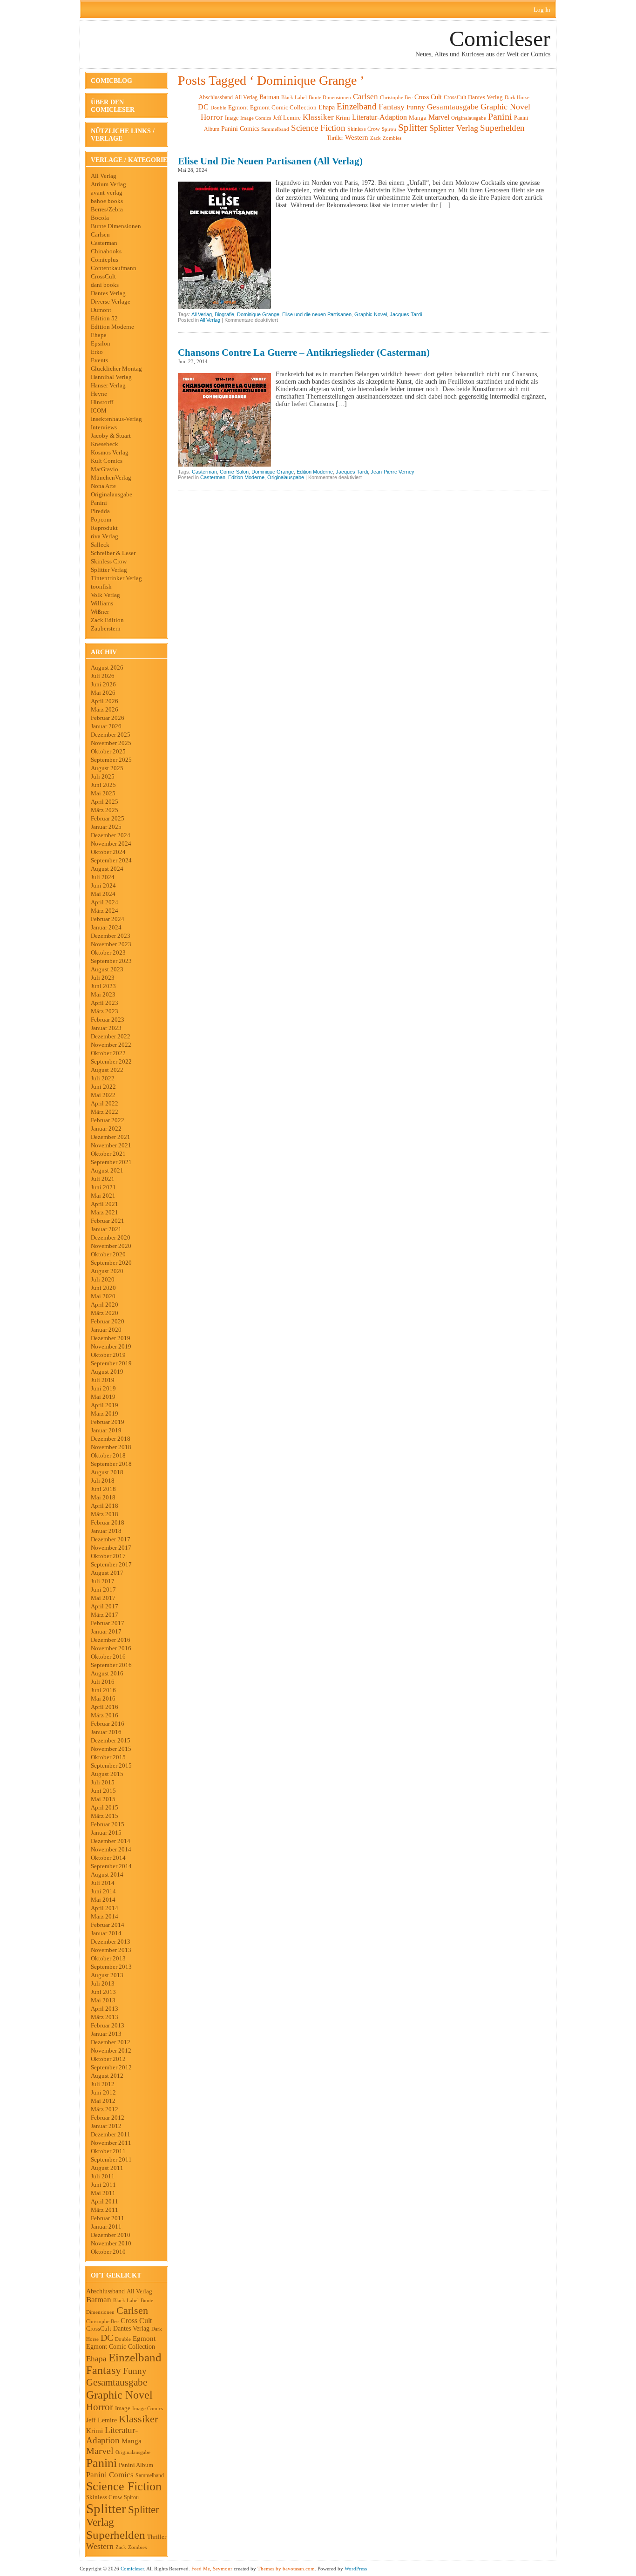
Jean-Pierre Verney (392, 472)
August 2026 (107, 668)
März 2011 (105, 2210)
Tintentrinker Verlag (116, 578)
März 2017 (105, 1615)
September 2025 (111, 760)
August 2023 (107, 969)
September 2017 (111, 1564)
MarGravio (105, 469)
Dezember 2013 (111, 1942)
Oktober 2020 (108, 1254)
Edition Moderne (112, 327)
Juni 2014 (103, 1891)
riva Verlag (105, 536)
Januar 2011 (106, 2227)
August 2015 (107, 1774)
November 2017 (111, 1548)
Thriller (157, 2537)
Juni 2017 (103, 1590)
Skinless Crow (109, 561)
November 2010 (111, 2243)
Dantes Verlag (108, 293)
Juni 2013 (103, 1992)
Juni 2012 (103, 2092)
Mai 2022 (103, 1095)
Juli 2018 (103, 1481)
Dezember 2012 (111, 2042)
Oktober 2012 (108, 2059)
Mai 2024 (103, 894)
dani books (105, 285)
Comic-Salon (234, 472)
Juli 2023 (103, 978)
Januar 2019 (106, 1430)
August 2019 (107, 1372)
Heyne (99, 394)
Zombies (137, 2547)
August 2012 (107, 2076)
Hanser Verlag (108, 385)
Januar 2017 (106, 1631)
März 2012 (105, 2109)
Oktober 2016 (108, 1657)
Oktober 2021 (108, 1154)
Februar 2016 (108, 1724)
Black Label (126, 2300)
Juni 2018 (103, 1489)
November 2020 (111, 1246)
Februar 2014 (108, 1925)
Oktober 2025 (108, 751)
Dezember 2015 (111, 1740)
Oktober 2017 (108, 1556)
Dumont (101, 310)
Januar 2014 (106, 1933)
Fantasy (104, 2370)
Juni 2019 (103, 1388)
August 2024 (107, 869)
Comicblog (112, 81)
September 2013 (111, 1967)
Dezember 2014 (111, 1841)
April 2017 (105, 1606)
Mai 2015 (103, 1799)
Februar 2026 (108, 718)
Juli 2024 (103, 877)
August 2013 (107, 1975)
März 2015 (105, 1816)
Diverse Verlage (111, 302)
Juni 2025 (103, 785)
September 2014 (111, 1866)
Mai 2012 (103, 2101)
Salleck (100, 545)
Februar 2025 (108, 818)
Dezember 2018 (111, 1439)
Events (99, 360)
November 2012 (111, 2051)
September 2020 (111, 1263)
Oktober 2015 (108, 1757)
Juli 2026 (103, 676)
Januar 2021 (106, 1229)
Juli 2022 (103, 1078)
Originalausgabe (112, 494)
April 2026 (105, 701)
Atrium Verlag (108, 184)
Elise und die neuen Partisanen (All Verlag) (270, 161)
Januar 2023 (106, 1028)
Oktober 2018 (108, 1455)
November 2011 (111, 2143)
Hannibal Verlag (111, 377)
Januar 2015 (106, 1833)
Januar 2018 (106, 1531)
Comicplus (105, 260)
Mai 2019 (103, 1397)
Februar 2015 (108, 1824)
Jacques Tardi (406, 314)
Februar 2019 (108, 1422)
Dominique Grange (258, 314)
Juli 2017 (103, 1581)
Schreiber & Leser (113, 553)
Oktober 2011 (108, 2151)
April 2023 (105, 1003)
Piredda (100, 511)
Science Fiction (124, 2486)
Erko (97, 352)
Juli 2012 (103, 2084)
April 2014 (105, 1908)
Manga (132, 2441)
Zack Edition (107, 620)
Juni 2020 (103, 1288)
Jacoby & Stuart (111, 436)
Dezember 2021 (111, 1137)
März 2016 (105, 1715)
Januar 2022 (106, 1129)
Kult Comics (107, 461)
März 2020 (105, 1313)
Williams (102, 603)
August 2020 (107, 1271)
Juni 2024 (103, 885)
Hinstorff (102, 402)
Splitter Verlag (109, 570)
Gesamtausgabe (117, 2382)
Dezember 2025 (111, 735)
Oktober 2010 (108, 2252)
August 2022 (107, 1070)
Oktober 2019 (108, 1355)
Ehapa (99, 335)
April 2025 (105, 802)
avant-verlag (107, 193)
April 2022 (105, 1103)
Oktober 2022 (108, 1053)
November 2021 (111, 1145)
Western (100, 2546)
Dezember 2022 (111, 1036)
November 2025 (111, 743)
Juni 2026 (103, 684)
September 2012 (111, 2067)
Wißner (100, 612)
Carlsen (100, 234)
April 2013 (105, 2009)
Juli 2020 (103, 1279)
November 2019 (111, 1346)
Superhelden (116, 2535)
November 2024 (111, 844)
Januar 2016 (106, 1732)
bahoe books (107, 201)
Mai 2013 (103, 2000)
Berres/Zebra (107, 209)
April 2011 (105, 2201)
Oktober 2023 (108, 952)
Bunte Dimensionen (116, 226)
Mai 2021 (103, 1196)
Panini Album (136, 2465)
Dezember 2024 (111, 835)
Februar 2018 (108, 1522)
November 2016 (111, 1648)
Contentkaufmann (114, 268)
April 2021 (105, 1204)
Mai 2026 (103, 693)
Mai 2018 (103, 1497)
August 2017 (107, 1573)
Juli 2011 (103, 2176)
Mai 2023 (103, 994)
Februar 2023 (108, 1020)
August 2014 (107, 1874)
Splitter (106, 2508)
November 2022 (111, 1045)
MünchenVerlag (111, 478)
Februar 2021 (108, 1221)
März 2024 (105, 911)
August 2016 (107, 1673)
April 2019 (105, 1405)
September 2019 (111, 1363)
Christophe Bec (102, 2321)
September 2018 (111, 1464)
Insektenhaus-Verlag (116, 419)
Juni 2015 (103, 1791)
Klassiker (138, 2419)
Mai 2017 (103, 1598)
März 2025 (105, 810)
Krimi (95, 2431)
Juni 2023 (103, 986)
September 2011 (111, 2159)
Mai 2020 (103, 1296)
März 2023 (105, 1011)
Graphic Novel (119, 2395)
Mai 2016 (103, 1698)
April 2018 (105, 1506)
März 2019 (105, 1413)
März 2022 (105, 1112)
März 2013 (105, 2017)
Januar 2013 (106, 2034)
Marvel (100, 2451)
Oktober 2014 (108, 1858)
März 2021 (105, 1212)
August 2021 (107, 1170)
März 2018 (105, 1514)
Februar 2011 (108, 2218)
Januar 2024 (106, 927)
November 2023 (111, 944)
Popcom (101, 519)
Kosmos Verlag (110, 452)
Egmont (144, 2339)
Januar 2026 (106, 726)
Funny (135, 2371)
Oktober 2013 (108, 1958)
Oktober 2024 (108, 852)
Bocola (100, 218)
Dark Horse (517, 97)
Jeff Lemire (101, 2420)
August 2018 (107, 1472)
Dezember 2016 (111, 1640)
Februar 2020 (108, 1321)
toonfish (101, 586)
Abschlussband (105, 2291)
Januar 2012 (106, 2126)
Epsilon (101, 343)
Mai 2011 (103, 2193)
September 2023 (111, 961)
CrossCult (103, 276)
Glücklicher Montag (116, 369)
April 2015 (105, 1807)
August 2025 (107, 768)
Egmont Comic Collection (121, 2347)
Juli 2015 (103, 1782)
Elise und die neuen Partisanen (317, 314)
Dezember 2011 (111, 2134)
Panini (99, 503)
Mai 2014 (103, 1900)
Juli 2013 (103, 1983)
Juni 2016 (103, 1690)
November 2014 (111, 1849)
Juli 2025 (103, 776)
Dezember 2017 (111, 1539)
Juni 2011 (103, 2185)
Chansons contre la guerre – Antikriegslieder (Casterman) (304, 353)
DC (107, 2338)
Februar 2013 (108, 2025)
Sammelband (150, 2476)
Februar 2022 (108, 1120)
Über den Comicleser (113, 106)
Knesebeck (105, 444)
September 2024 (111, 860)
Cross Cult (136, 2321)
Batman (99, 2300)
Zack (121, 2547)
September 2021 (111, 1162)
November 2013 (111, 1950)
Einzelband (135, 2357)
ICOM (99, 410)
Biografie (224, 314)
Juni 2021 (103, 1187)
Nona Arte (103, 486)
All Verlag (104, 176)
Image (123, 2408)
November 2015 (111, 1749)
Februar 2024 (108, 919)
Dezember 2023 (111, 936)
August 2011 (107, 2168)
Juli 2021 (103, 1179)
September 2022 (111, 1061)
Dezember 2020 (111, 1237)
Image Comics (148, 2408)
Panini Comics (110, 2475)
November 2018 (111, 1447)
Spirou (131, 2497)
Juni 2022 (103, 1087)
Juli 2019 (103, 1380)
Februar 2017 (108, 1623)
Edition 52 (104, 318)
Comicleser (500, 38)
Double (123, 2339)
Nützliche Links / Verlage (123, 135)
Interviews (104, 427)
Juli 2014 (103, 1883)
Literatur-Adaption (112, 2435)
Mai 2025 (103, 793)
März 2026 (105, 709)
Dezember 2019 (111, 1338)
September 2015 (111, 1766)
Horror (100, 2407)
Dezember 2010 (111, 2235)
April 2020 (105, 1305)
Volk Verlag (105, 595)
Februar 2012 (108, 2118)
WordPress (356, 2569)
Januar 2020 (106, 1330)
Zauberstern (106, 628)
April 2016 (105, 1707)
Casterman (104, 243)
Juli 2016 (103, 1682)
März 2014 (105, 1916)
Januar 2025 (106, 827)
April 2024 (105, 902)
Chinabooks (106, 251)
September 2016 (111, 1665)
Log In (542, 10)
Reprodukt (104, 528)
